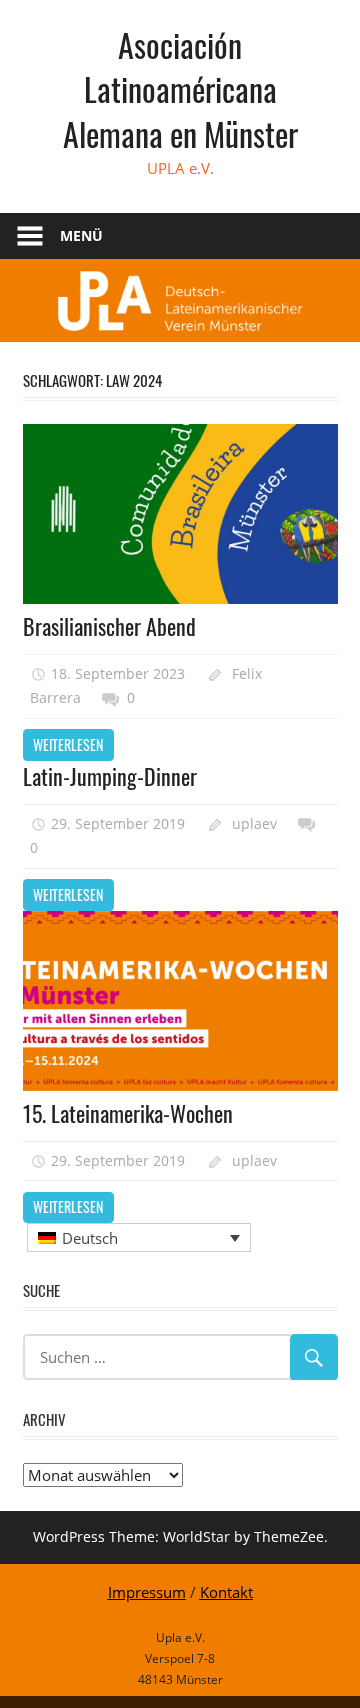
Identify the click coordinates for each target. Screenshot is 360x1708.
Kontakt (226, 1592)
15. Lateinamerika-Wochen (128, 1113)
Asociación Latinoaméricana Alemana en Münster (180, 89)
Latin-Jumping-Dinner (110, 776)
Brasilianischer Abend (109, 626)
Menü (81, 235)
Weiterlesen (68, 744)
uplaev (254, 823)
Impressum (147, 1592)
